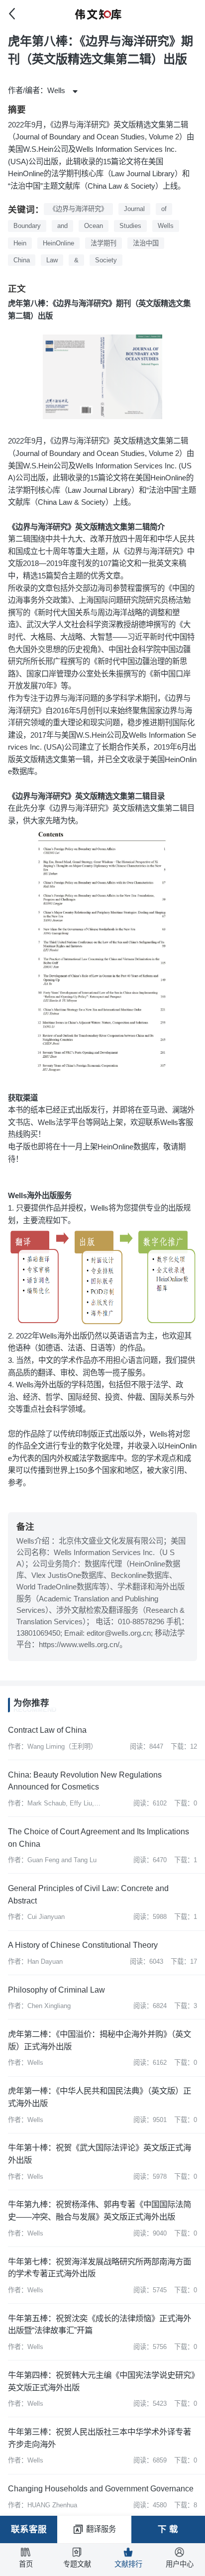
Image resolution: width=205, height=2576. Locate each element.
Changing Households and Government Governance (101, 2488)
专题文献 (77, 2564)
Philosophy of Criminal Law (56, 1990)
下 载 (168, 2529)
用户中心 (180, 2564)
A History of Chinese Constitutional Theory (83, 1945)
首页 (26, 2564)
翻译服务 (101, 2529)
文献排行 (128, 2564)
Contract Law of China (47, 1730)
